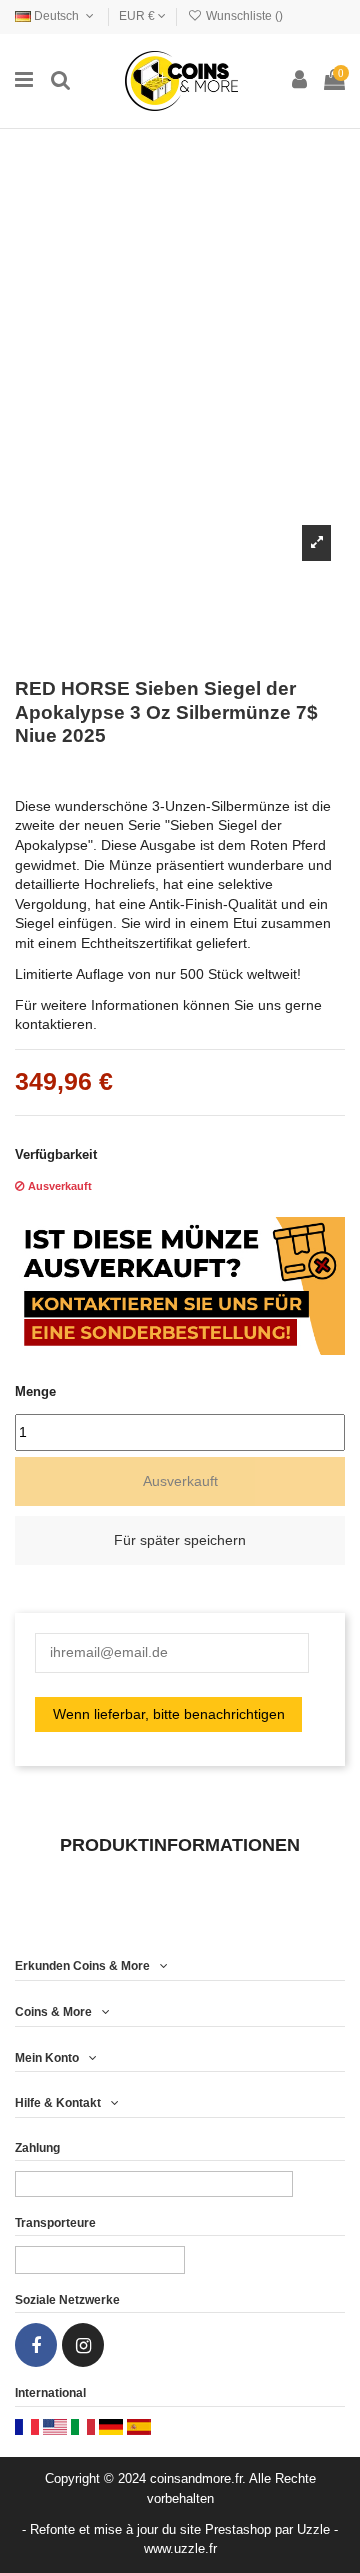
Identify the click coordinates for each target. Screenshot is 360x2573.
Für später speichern (180, 1540)
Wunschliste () (243, 16)
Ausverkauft (180, 1481)
